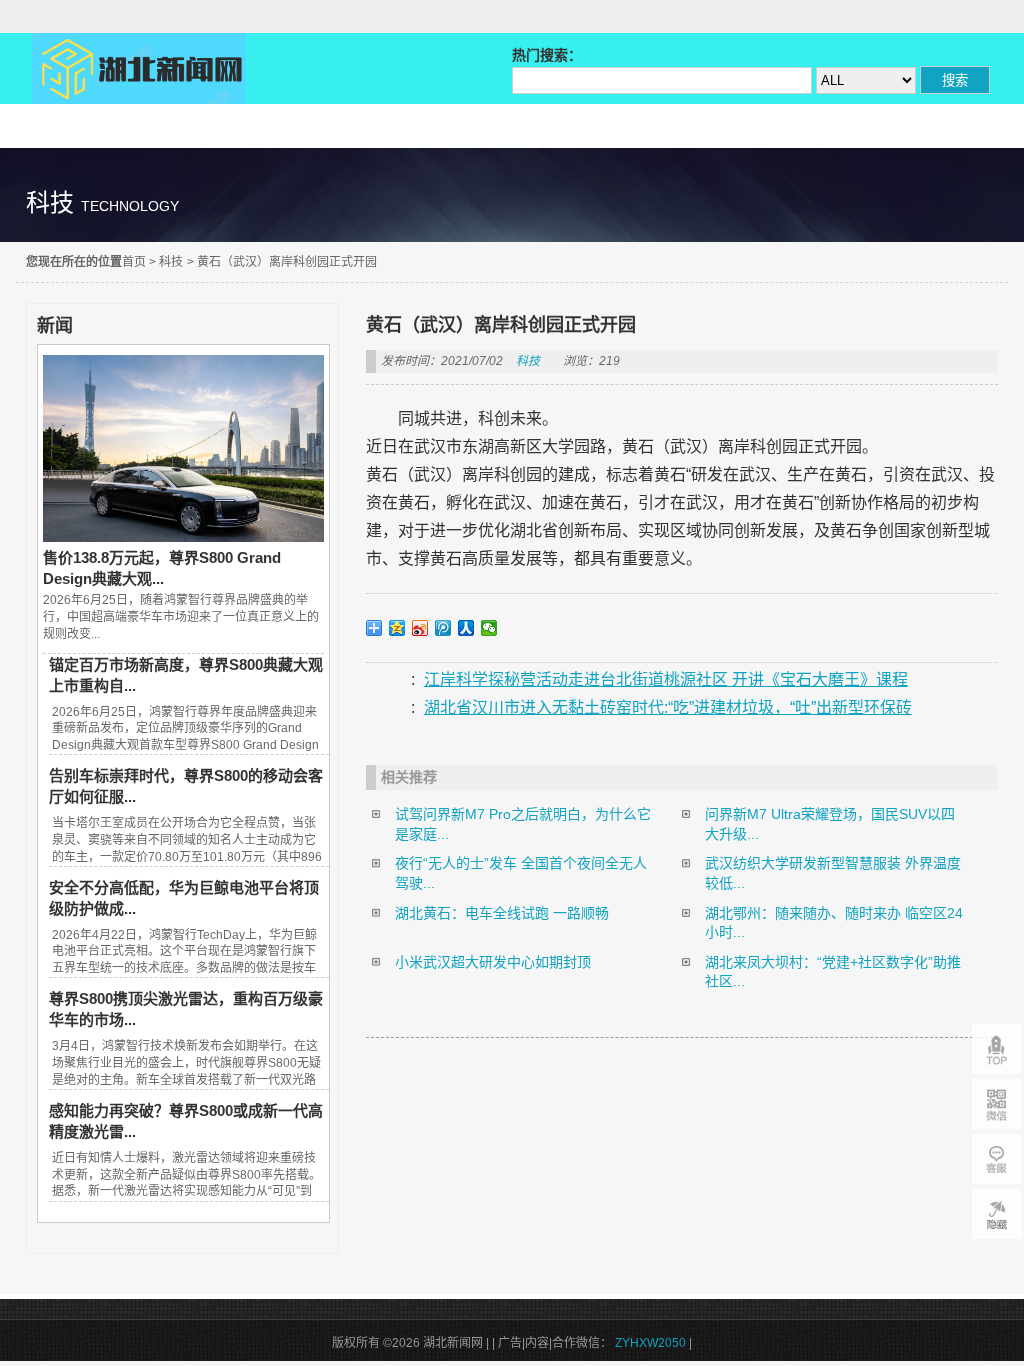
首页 (134, 262)
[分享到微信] (489, 628)
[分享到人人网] (466, 628)
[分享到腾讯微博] (443, 628)
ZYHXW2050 (652, 1343)
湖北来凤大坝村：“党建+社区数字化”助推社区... (833, 972)
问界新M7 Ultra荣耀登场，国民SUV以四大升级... (830, 824)
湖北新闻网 (139, 68)
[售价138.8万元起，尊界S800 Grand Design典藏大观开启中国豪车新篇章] (183, 537)
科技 (171, 262)
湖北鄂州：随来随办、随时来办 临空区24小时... (834, 923)
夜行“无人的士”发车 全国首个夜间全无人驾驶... (521, 873)
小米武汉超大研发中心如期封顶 (493, 962)
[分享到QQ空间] (397, 628)
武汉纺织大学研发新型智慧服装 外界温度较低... (833, 873)
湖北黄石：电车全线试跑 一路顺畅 (502, 913)
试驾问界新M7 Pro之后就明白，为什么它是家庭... (523, 824)
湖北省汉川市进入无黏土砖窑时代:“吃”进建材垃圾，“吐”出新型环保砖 (668, 707)
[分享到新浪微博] (420, 628)
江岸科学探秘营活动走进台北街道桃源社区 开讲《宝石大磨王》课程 (666, 679)
